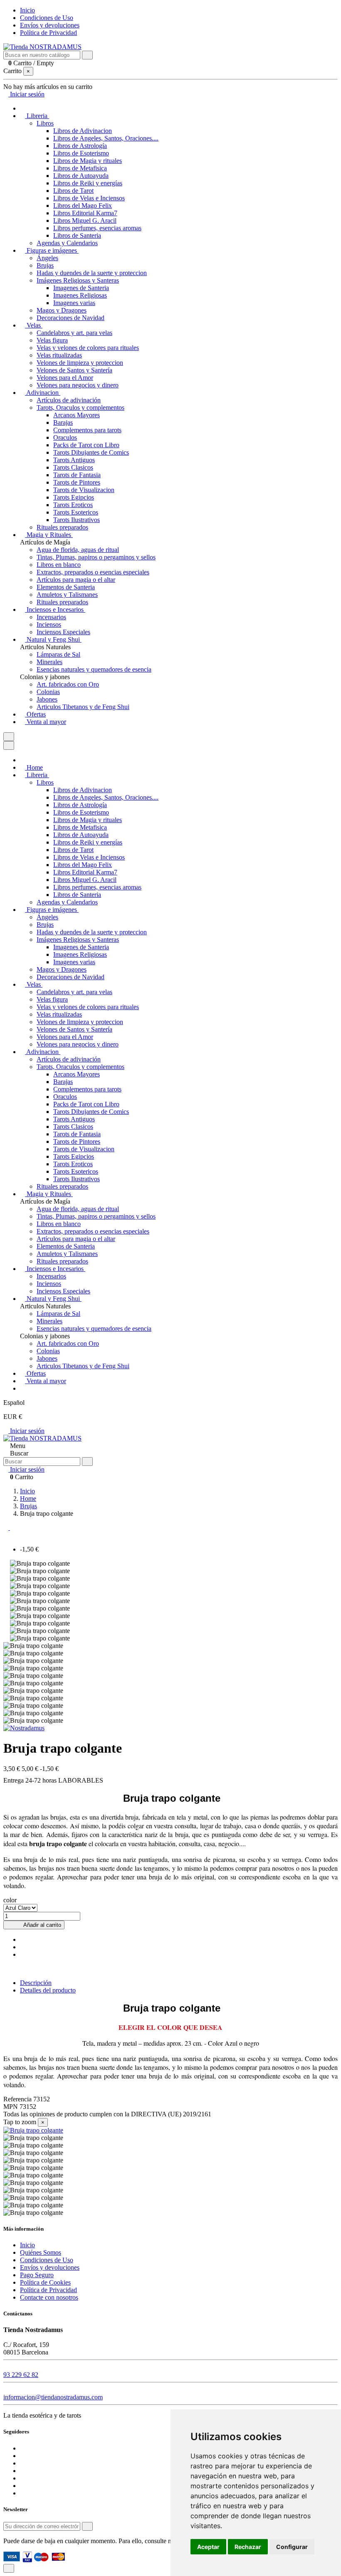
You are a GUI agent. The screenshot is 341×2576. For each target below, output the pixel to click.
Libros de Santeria (77, 235)
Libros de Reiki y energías (88, 183)
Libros (45, 123)
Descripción (36, 1983)
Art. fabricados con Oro (68, 684)
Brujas (45, 265)
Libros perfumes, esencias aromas (97, 228)
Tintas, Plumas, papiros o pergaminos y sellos (96, 557)
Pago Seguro (37, 2275)
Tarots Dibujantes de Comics (91, 452)
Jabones (47, 699)
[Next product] (12, 1528)
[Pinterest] (22, 1954)
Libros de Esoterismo (81, 153)
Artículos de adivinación (69, 400)
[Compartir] (22, 1939)
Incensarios (51, 617)
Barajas (63, 422)
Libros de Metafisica (80, 168)
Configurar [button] (292, 2547)
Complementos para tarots (87, 430)
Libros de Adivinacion (83, 131)
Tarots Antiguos (74, 460)
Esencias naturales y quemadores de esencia (94, 669)
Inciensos (49, 624)
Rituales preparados (62, 527)
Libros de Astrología (80, 146)
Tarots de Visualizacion (84, 490)
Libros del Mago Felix (83, 206)
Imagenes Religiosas (80, 295)
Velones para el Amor (65, 378)
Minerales (49, 662)
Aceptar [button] (208, 2547)
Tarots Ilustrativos (77, 520)
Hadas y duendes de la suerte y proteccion (92, 273)
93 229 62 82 (21, 2375)
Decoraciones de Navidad (70, 318)
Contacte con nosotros (49, 2297)
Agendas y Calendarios (67, 243)
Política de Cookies (45, 2282)
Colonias (48, 692)
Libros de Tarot (73, 191)
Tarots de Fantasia (77, 475)
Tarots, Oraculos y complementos (80, 408)
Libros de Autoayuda (81, 176)
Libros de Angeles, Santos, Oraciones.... (106, 138)
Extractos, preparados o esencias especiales (93, 572)
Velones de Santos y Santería (74, 370)
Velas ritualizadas (59, 355)
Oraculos (65, 437)
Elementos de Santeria (66, 587)
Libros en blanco (59, 565)
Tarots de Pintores (77, 482)
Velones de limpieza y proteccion (80, 363)
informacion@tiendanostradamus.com (53, 2397)
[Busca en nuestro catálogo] (87, 55)
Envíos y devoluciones (50, 25)
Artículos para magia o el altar (76, 580)
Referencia (18, 2099)
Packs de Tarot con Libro (86, 445)
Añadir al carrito (42, 1925)
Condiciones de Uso (47, 18)
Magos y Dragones (62, 310)
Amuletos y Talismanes (67, 595)
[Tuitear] (22, 1947)
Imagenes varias (74, 303)
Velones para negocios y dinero (78, 385)
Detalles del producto (48, 1990)
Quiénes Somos (41, 2252)
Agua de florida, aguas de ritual (78, 550)
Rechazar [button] (248, 2547)
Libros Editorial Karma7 (85, 213)
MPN (11, 2107)
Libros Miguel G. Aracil (85, 220)
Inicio (27, 10)
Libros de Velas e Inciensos (89, 198)
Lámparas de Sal (58, 654)
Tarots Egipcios (74, 497)
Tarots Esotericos (76, 512)
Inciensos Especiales (63, 632)
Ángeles (47, 258)
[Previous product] (7, 1528)
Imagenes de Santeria (81, 288)
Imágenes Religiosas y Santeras (78, 280)
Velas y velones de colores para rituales (88, 348)
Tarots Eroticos (73, 505)
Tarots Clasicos (73, 467)
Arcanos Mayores (77, 415)
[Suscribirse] (87, 2526)
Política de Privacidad (48, 33)
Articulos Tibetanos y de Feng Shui (83, 707)
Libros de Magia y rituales (88, 161)
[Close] (9, 745)
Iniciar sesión (26, 1431)
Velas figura (52, 340)
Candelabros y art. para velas (74, 333)
